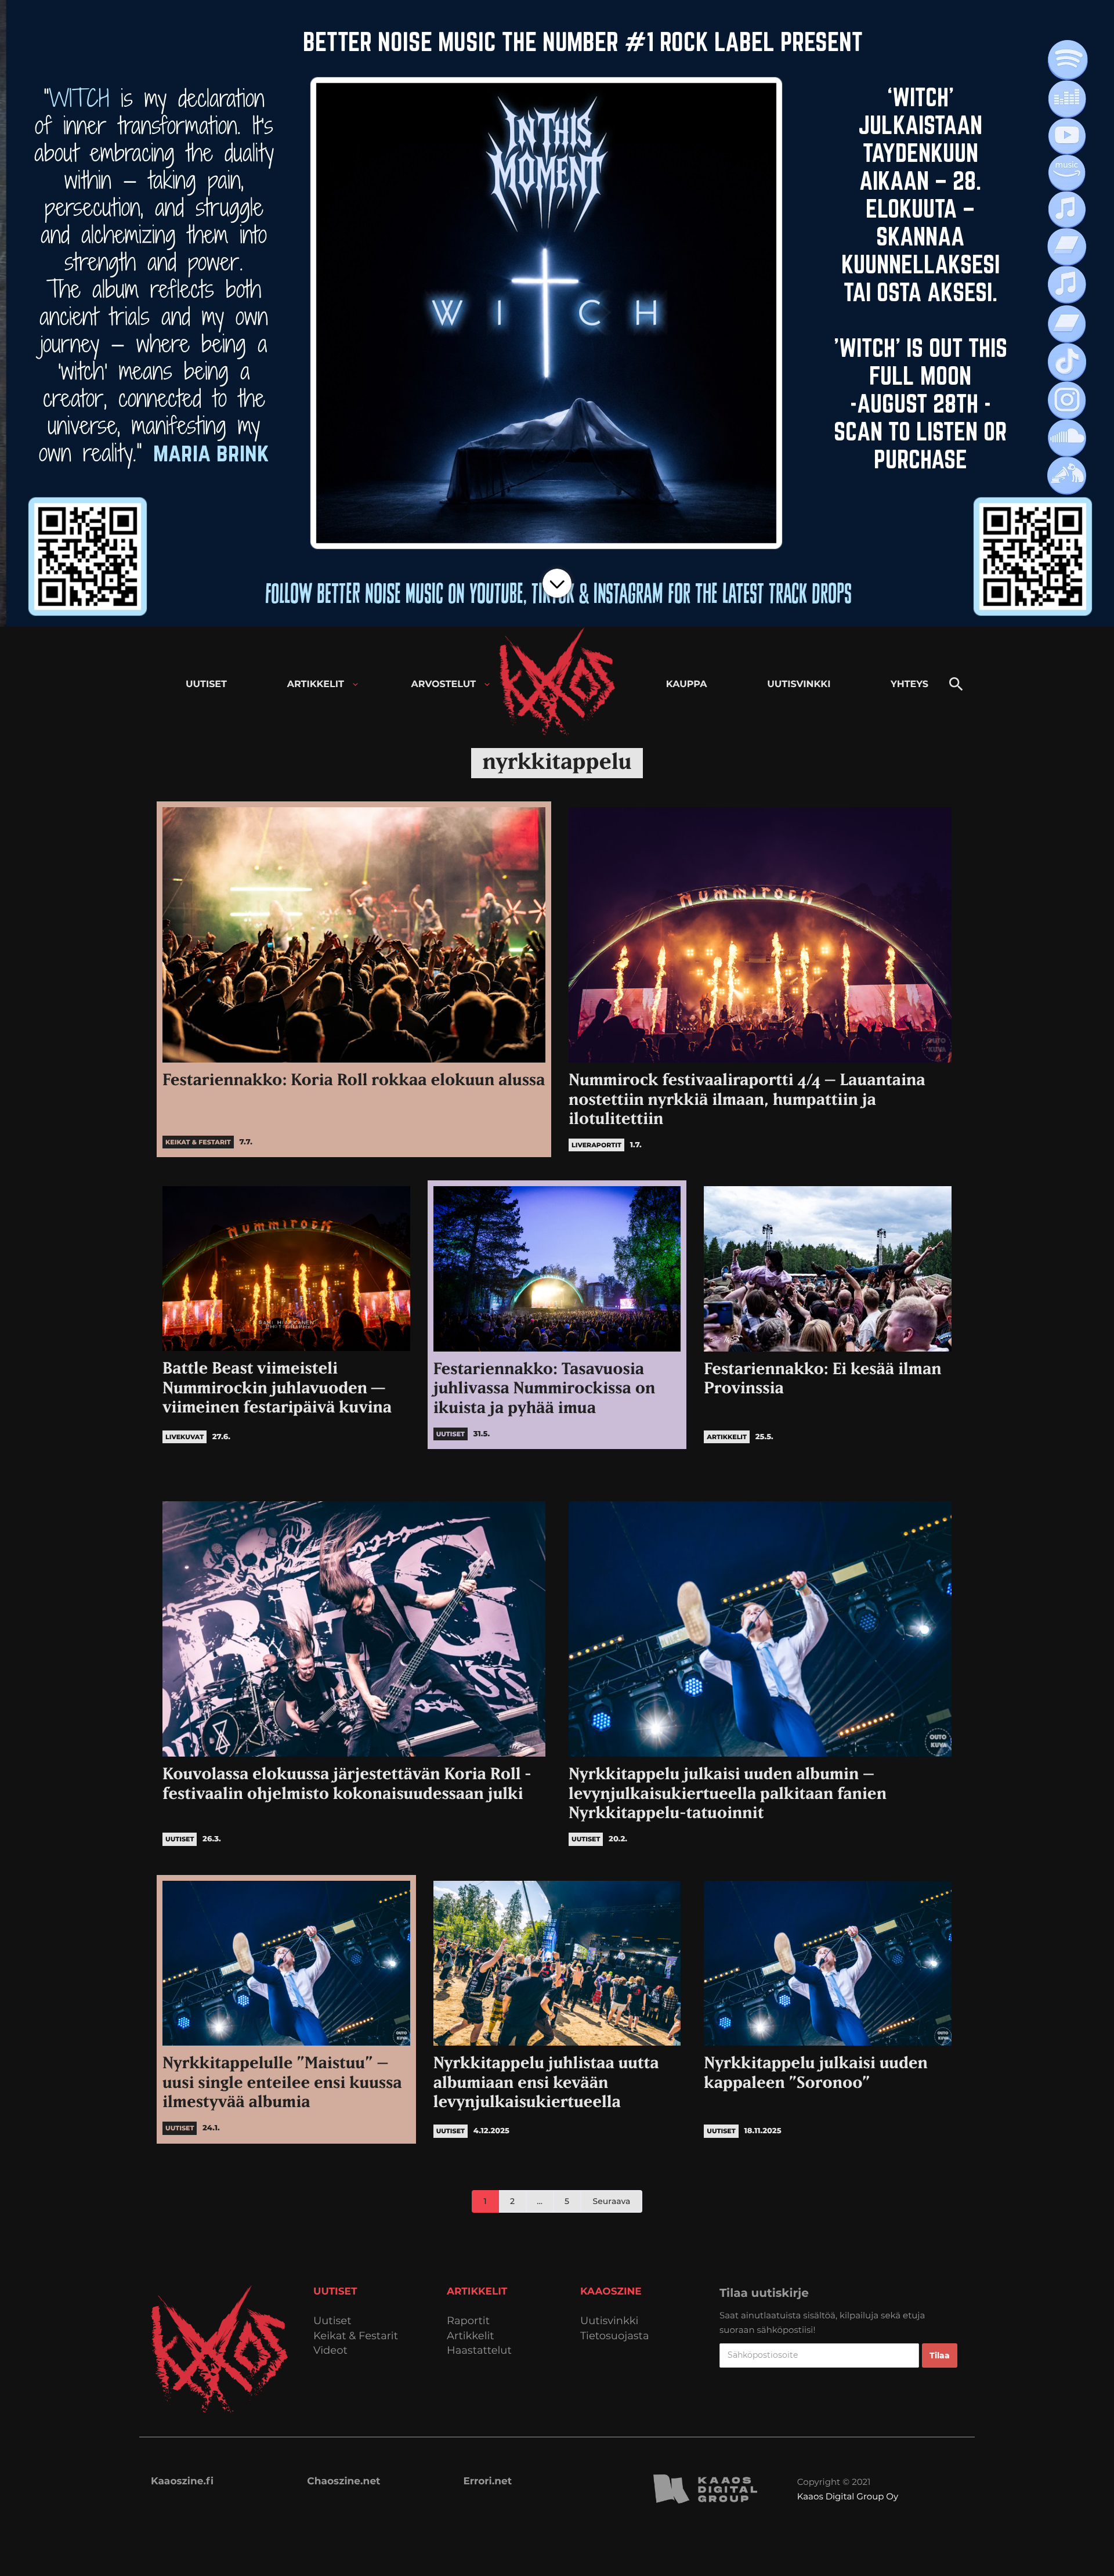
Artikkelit (471, 2336)
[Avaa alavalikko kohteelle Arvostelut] (487, 684)
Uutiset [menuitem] (206, 684)
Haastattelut (479, 2351)
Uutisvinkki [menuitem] (799, 684)
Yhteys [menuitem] (909, 684)
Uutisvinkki (609, 2321)
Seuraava (612, 2201)
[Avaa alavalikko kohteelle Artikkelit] (355, 684)
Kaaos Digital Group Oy (848, 2496)
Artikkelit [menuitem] (316, 684)
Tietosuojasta (615, 2336)
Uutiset (332, 2321)
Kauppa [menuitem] (687, 684)
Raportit (468, 2321)
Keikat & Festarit (356, 2336)
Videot (330, 2351)
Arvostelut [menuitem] (444, 684)
